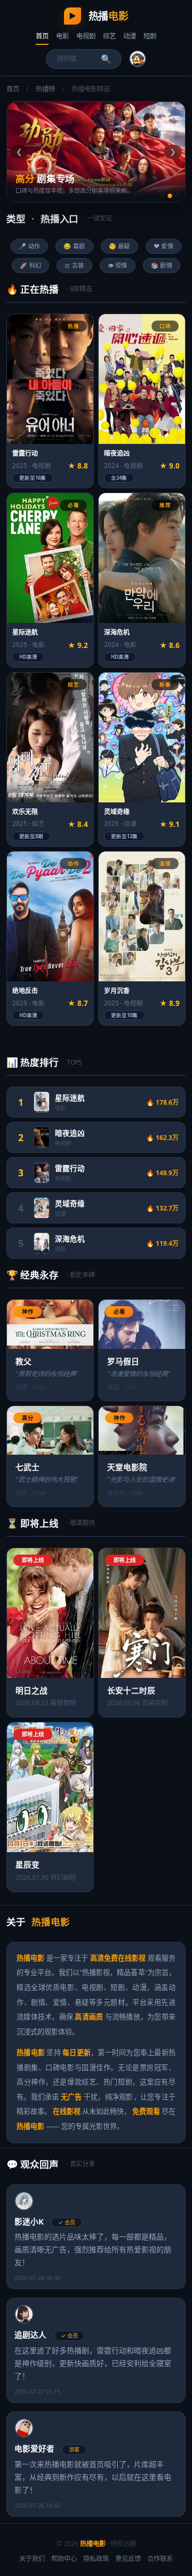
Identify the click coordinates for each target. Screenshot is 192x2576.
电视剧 (86, 36)
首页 (42, 36)
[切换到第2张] (170, 196)
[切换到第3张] (177, 196)
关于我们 (32, 2559)
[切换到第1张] (163, 196)
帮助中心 (64, 2559)
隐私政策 (96, 2559)
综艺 (109, 36)
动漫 (130, 36)
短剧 (150, 36)
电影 (62, 36)
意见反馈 (128, 2559)
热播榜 (45, 89)
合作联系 (160, 2559)
